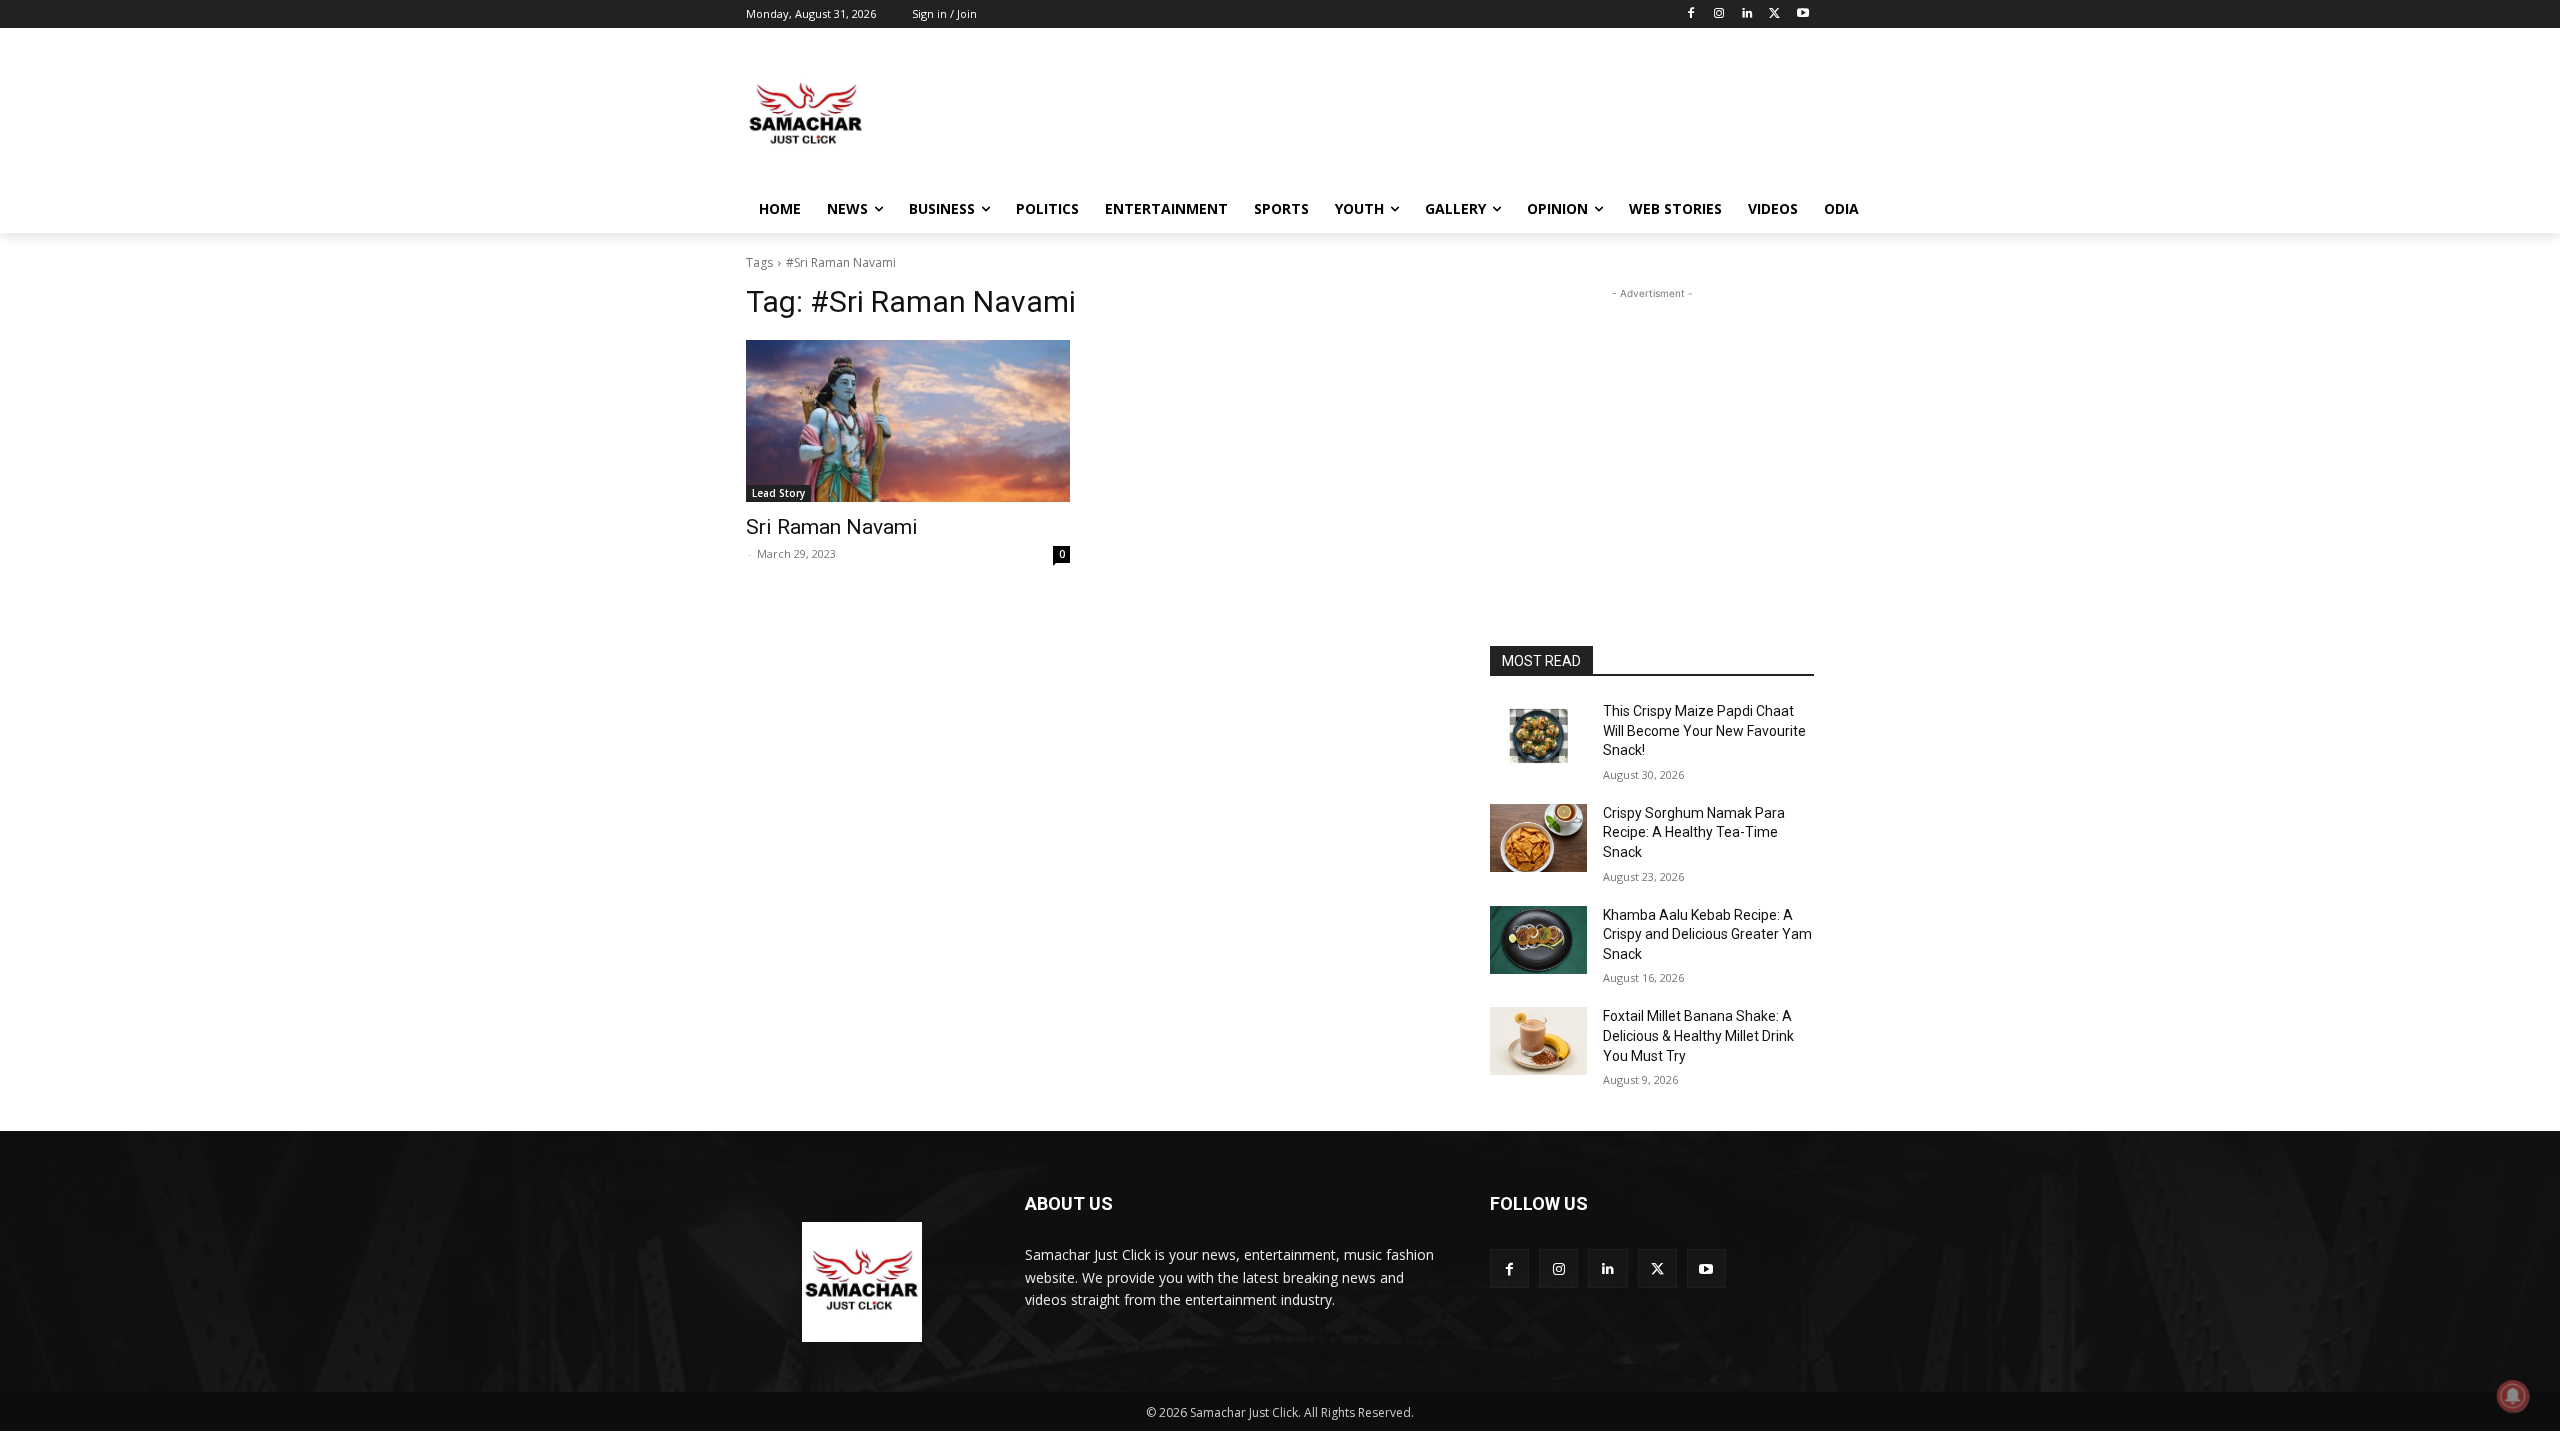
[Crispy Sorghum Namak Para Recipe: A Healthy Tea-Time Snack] (1538, 838)
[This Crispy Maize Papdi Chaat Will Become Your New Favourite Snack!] (1538, 736)
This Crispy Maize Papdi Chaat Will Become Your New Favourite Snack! (1704, 730)
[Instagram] (1719, 14)
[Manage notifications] (2513, 1396)
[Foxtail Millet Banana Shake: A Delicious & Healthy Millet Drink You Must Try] (1538, 1041)
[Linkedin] (1747, 14)
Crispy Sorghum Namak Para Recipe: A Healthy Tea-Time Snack (1694, 832)
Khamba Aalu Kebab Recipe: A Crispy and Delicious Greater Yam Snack (1707, 934)
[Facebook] (1691, 14)
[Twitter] (1774, 14)
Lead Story (778, 493)
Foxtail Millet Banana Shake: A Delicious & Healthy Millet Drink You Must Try (1698, 1035)
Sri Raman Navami (832, 527)
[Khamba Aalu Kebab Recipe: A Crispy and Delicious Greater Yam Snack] (1538, 940)
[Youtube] (1802, 14)
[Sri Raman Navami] (908, 421)
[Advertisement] (1430, 114)
